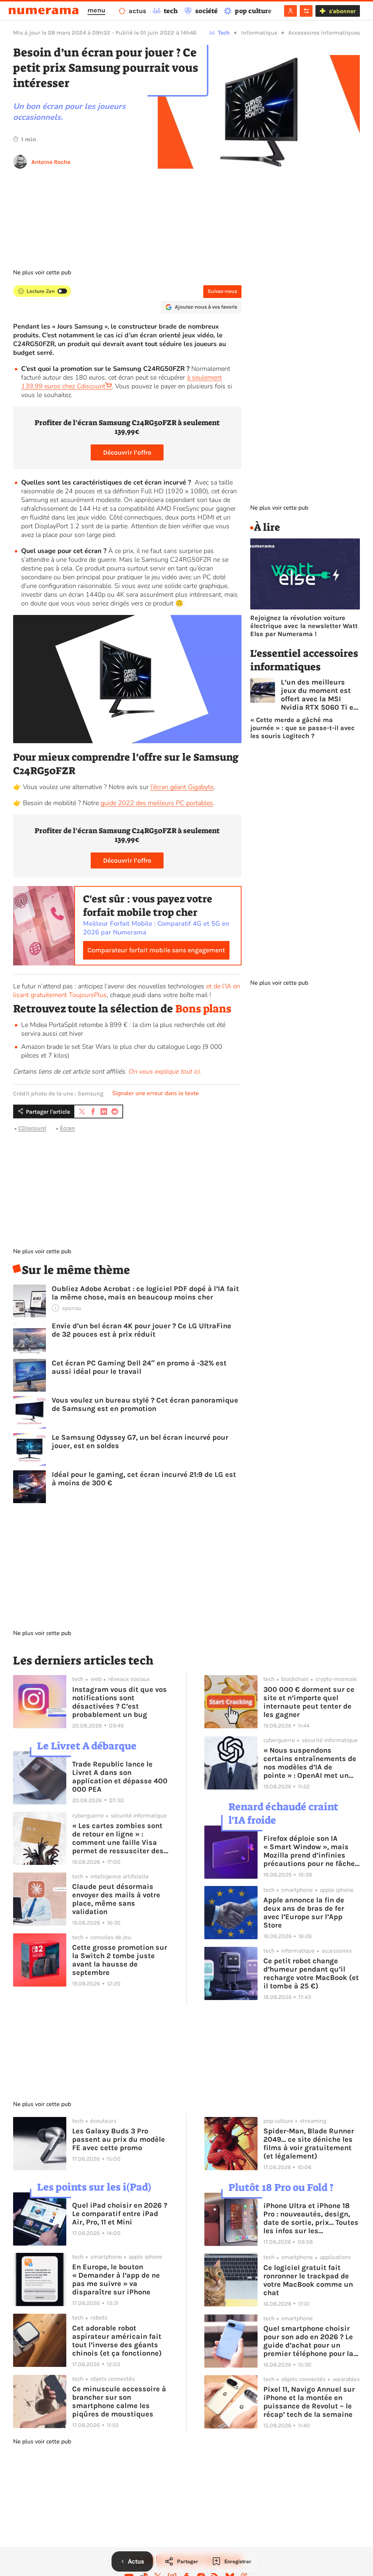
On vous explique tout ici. (165, 1071)
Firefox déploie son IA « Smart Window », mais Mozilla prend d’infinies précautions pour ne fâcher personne (311, 1851)
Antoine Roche (51, 162)
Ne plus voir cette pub (42, 273)
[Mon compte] (290, 11)
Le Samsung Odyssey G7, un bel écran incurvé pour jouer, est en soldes (140, 1442)
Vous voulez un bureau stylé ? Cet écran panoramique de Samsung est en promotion (145, 1404)
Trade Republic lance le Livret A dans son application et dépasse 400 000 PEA (120, 1777)
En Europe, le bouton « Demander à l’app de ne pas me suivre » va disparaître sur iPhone (116, 2279)
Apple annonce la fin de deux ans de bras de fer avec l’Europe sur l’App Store (304, 1913)
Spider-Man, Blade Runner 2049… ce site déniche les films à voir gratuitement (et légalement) (309, 2144)
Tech (224, 33)
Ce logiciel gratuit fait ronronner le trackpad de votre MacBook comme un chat (308, 2280)
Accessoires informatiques (324, 33)
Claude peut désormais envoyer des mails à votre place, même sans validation (116, 1899)
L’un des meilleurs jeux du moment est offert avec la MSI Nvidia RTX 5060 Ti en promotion (319, 695)
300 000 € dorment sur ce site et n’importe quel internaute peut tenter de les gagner (309, 1702)
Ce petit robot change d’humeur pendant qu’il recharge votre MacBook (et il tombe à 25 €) (311, 1973)
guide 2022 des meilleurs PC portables (157, 803)
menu (96, 10)
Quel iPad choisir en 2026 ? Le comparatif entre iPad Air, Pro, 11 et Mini (120, 2214)
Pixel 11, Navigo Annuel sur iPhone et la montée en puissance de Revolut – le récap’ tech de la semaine (309, 2402)
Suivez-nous (222, 291)
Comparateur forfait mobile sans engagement (156, 950)
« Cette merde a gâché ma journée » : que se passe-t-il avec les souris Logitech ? (303, 728)
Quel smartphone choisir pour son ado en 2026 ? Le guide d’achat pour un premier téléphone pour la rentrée (308, 2341)
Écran (67, 1128)
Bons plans (203, 1009)
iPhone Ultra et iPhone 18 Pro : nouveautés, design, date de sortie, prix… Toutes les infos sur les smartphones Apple (311, 2218)
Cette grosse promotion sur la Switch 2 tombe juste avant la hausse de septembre (120, 1960)
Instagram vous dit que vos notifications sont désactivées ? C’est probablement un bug (119, 1702)
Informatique (259, 33)
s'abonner (342, 11)
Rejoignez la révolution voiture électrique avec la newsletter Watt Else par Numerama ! (304, 626)
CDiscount (32, 1128)
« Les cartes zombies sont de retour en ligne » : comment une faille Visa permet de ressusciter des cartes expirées (118, 1838)
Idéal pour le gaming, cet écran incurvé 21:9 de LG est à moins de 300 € (144, 1479)
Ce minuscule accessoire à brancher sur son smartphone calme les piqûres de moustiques (119, 2401)
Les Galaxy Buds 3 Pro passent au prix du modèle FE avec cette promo (119, 2139)
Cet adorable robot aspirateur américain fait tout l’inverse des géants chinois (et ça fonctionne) (117, 2341)
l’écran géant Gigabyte (182, 787)
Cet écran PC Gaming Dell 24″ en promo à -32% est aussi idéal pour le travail (139, 1367)
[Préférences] (306, 11)
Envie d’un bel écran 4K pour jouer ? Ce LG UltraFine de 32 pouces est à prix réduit (142, 1330)
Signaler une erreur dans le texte (156, 1093)
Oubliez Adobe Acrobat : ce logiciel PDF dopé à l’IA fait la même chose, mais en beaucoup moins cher (145, 1293)
